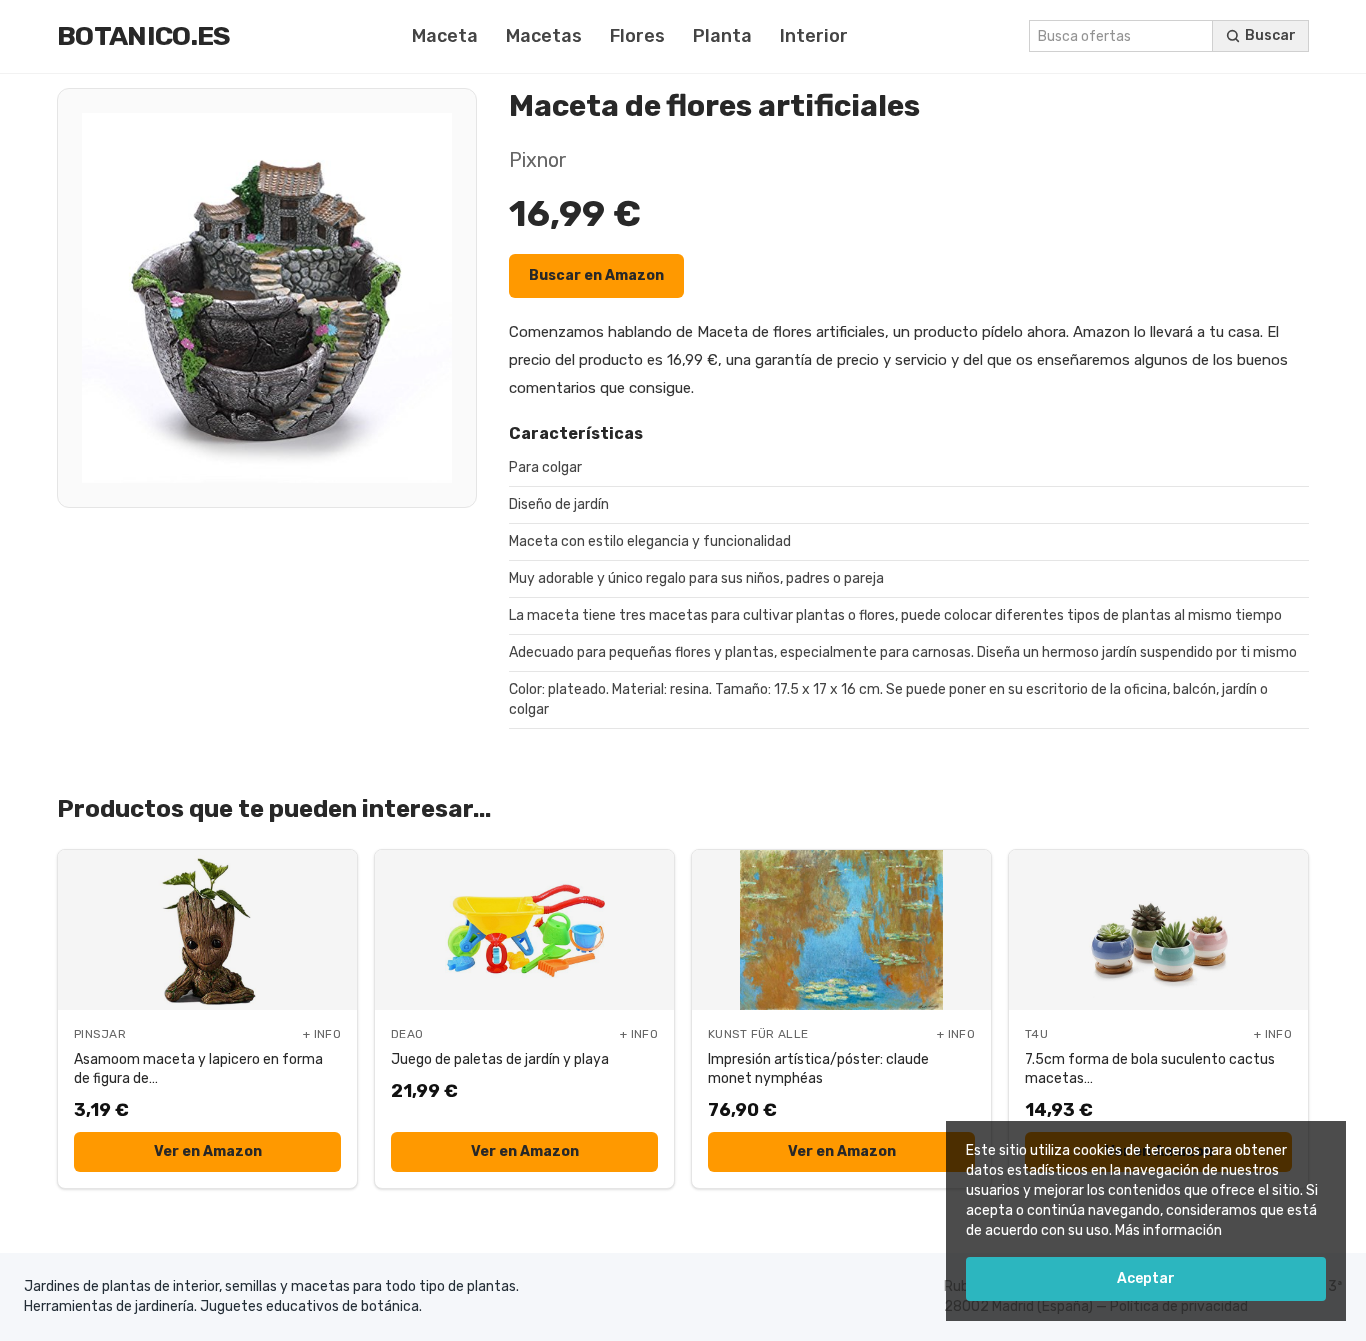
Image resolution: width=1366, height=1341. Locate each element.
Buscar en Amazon (596, 275)
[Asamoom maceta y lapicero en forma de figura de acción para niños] (207, 930)
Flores (637, 36)
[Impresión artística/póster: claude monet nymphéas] (841, 930)
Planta (722, 36)
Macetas (544, 36)
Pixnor (538, 160)
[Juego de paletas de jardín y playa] (524, 930)
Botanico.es (144, 36)
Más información (1168, 1230)
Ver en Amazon (208, 1151)
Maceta (445, 36)
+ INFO (322, 1034)
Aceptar (1146, 1278)
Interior (814, 36)
